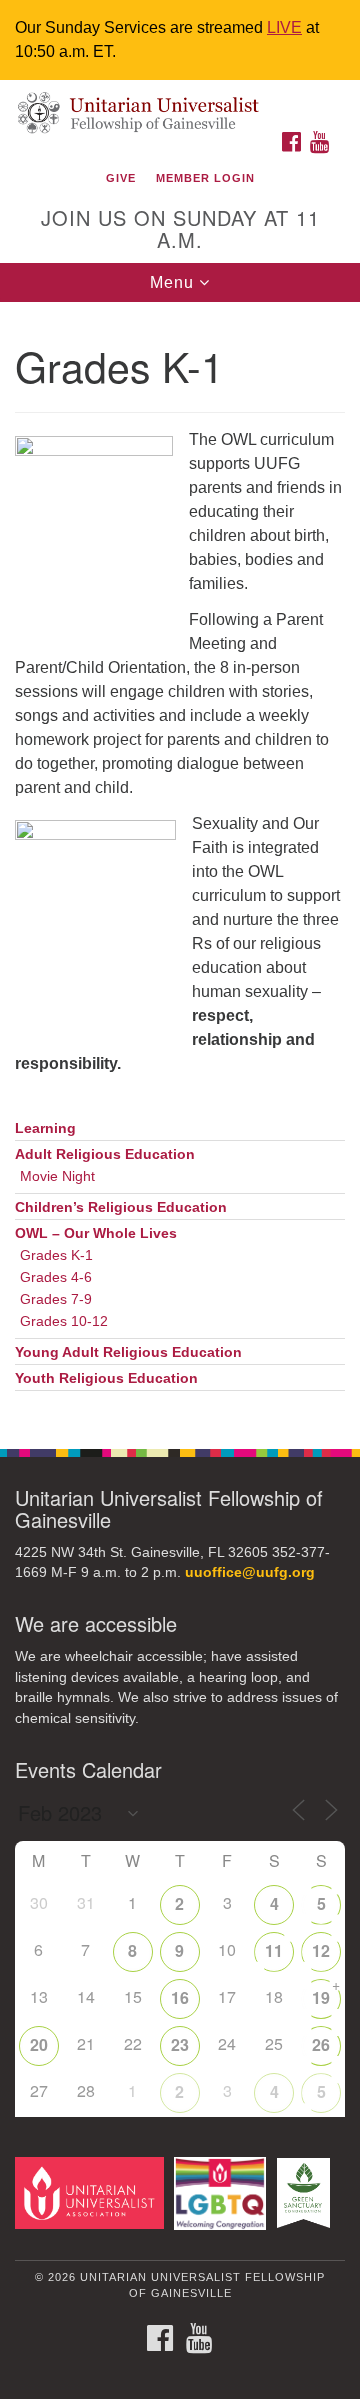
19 (321, 1997)
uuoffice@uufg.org (250, 1572)
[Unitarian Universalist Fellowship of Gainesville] (180, 100)
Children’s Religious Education (121, 1207)
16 (180, 1997)
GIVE (121, 178)
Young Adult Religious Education (128, 1352)
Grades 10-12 (64, 1321)
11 (274, 1950)
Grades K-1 (56, 1255)
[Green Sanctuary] (306, 2192)
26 (321, 2044)
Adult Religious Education (105, 1154)
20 (39, 2044)
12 (321, 1950)
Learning (45, 1128)
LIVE (284, 27)
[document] (180, 864)
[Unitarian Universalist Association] (92, 2192)
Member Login (205, 178)
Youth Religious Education (106, 1378)
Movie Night (57, 1176)
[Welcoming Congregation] (223, 2192)
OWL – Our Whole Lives (96, 1233)
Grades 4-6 (56, 1277)
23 (180, 2044)
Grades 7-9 (56, 1299)
